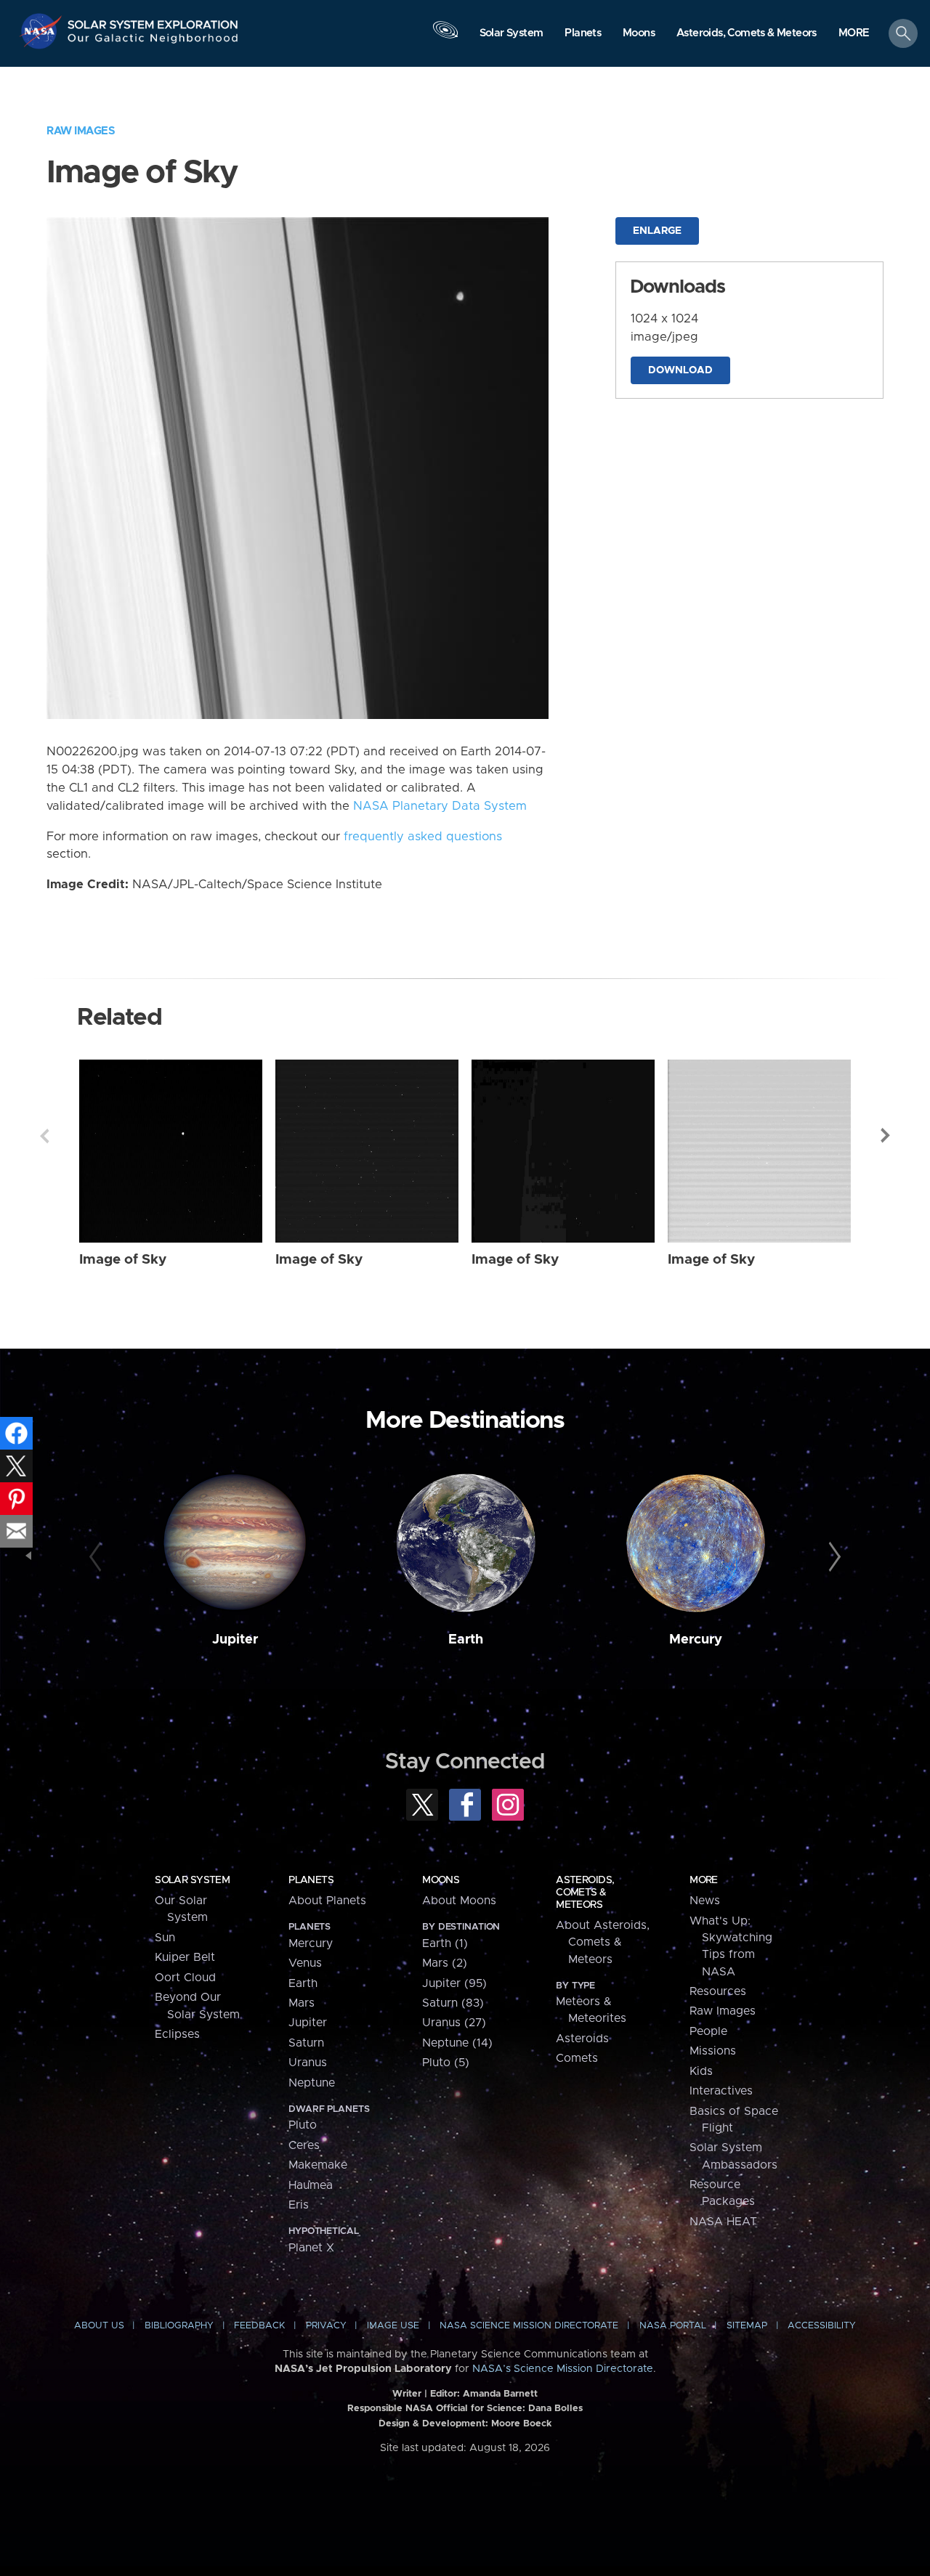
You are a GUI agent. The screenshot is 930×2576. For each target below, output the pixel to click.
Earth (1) (445, 1943)
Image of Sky (123, 1260)
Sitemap (747, 2326)
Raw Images (81, 131)
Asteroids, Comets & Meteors (585, 1893)
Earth (466, 1640)
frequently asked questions (423, 837)
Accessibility (822, 2326)
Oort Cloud (185, 1978)
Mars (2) (445, 1963)
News (705, 1901)
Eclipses (177, 2034)
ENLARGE (657, 231)
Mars (302, 2003)
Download (680, 370)
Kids (701, 2071)
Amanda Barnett (500, 2394)
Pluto (303, 2125)
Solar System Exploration (153, 21)
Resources (718, 1991)
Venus (305, 1963)
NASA (43, 31)
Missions (713, 2051)
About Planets (327, 1901)
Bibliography (179, 2326)
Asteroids (582, 2039)
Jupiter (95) (454, 1983)
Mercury (696, 1640)
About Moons (459, 1901)
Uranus (308, 2063)
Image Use (393, 2326)
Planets (311, 1880)
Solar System (192, 1880)
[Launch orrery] (445, 37)
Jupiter (235, 1640)
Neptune (312, 2083)
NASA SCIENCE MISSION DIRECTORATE (529, 2326)
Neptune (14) (457, 2043)
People (708, 2031)
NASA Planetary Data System (440, 806)
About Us (99, 2326)
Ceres (304, 2145)
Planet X (311, 2248)
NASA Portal (673, 2326)
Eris (299, 2205)
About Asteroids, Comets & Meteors (603, 1942)
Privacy (326, 2326)
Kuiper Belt (185, 1957)
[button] (854, 34)
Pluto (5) (446, 2063)
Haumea (311, 2185)
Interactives (721, 2091)
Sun (165, 1938)
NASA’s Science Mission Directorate (563, 2369)
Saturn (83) (453, 2003)
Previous (44, 1136)
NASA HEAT (723, 2222)
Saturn (306, 2043)
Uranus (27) (454, 2023)
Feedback (259, 2326)
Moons (441, 1880)
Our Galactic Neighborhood (153, 42)
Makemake (318, 2165)
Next (886, 1136)
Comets (577, 2058)
